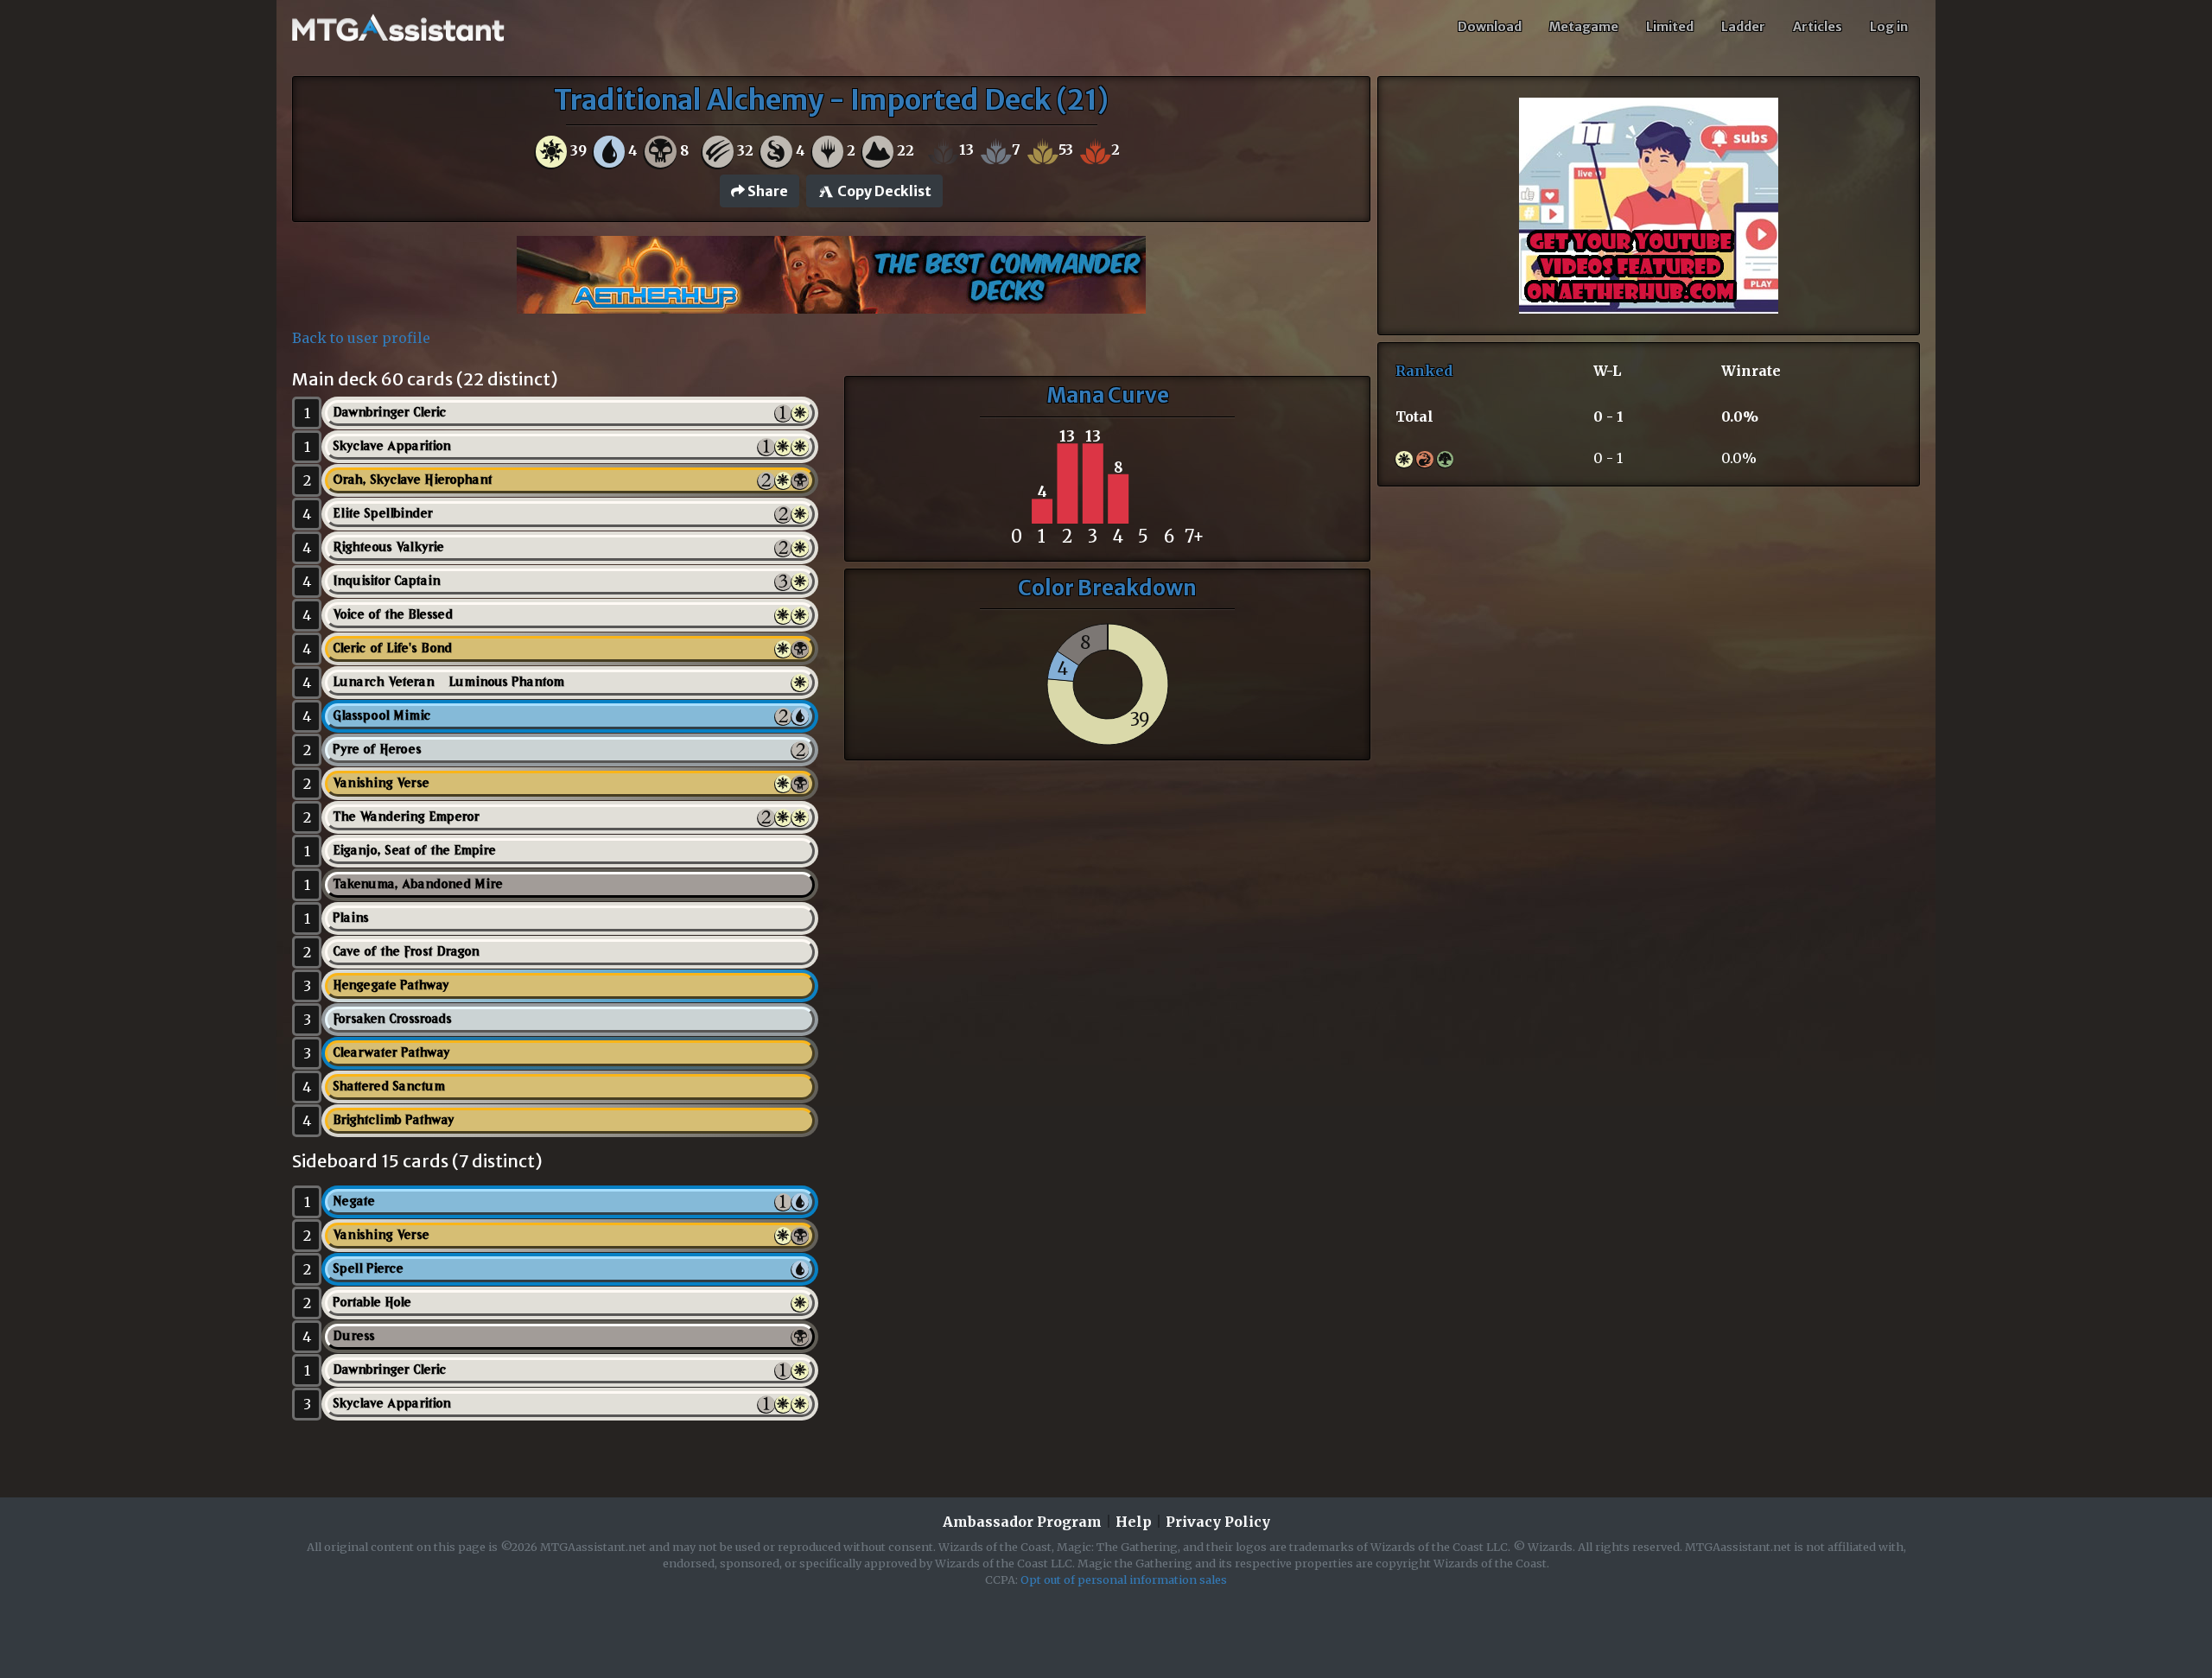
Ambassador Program (1022, 1522)
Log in (1889, 27)
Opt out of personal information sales (1124, 1579)
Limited (1670, 27)
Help (1134, 1522)
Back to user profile (361, 338)
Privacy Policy (1218, 1522)
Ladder (1743, 27)
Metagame (1584, 27)
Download (1490, 27)
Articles (1818, 27)
